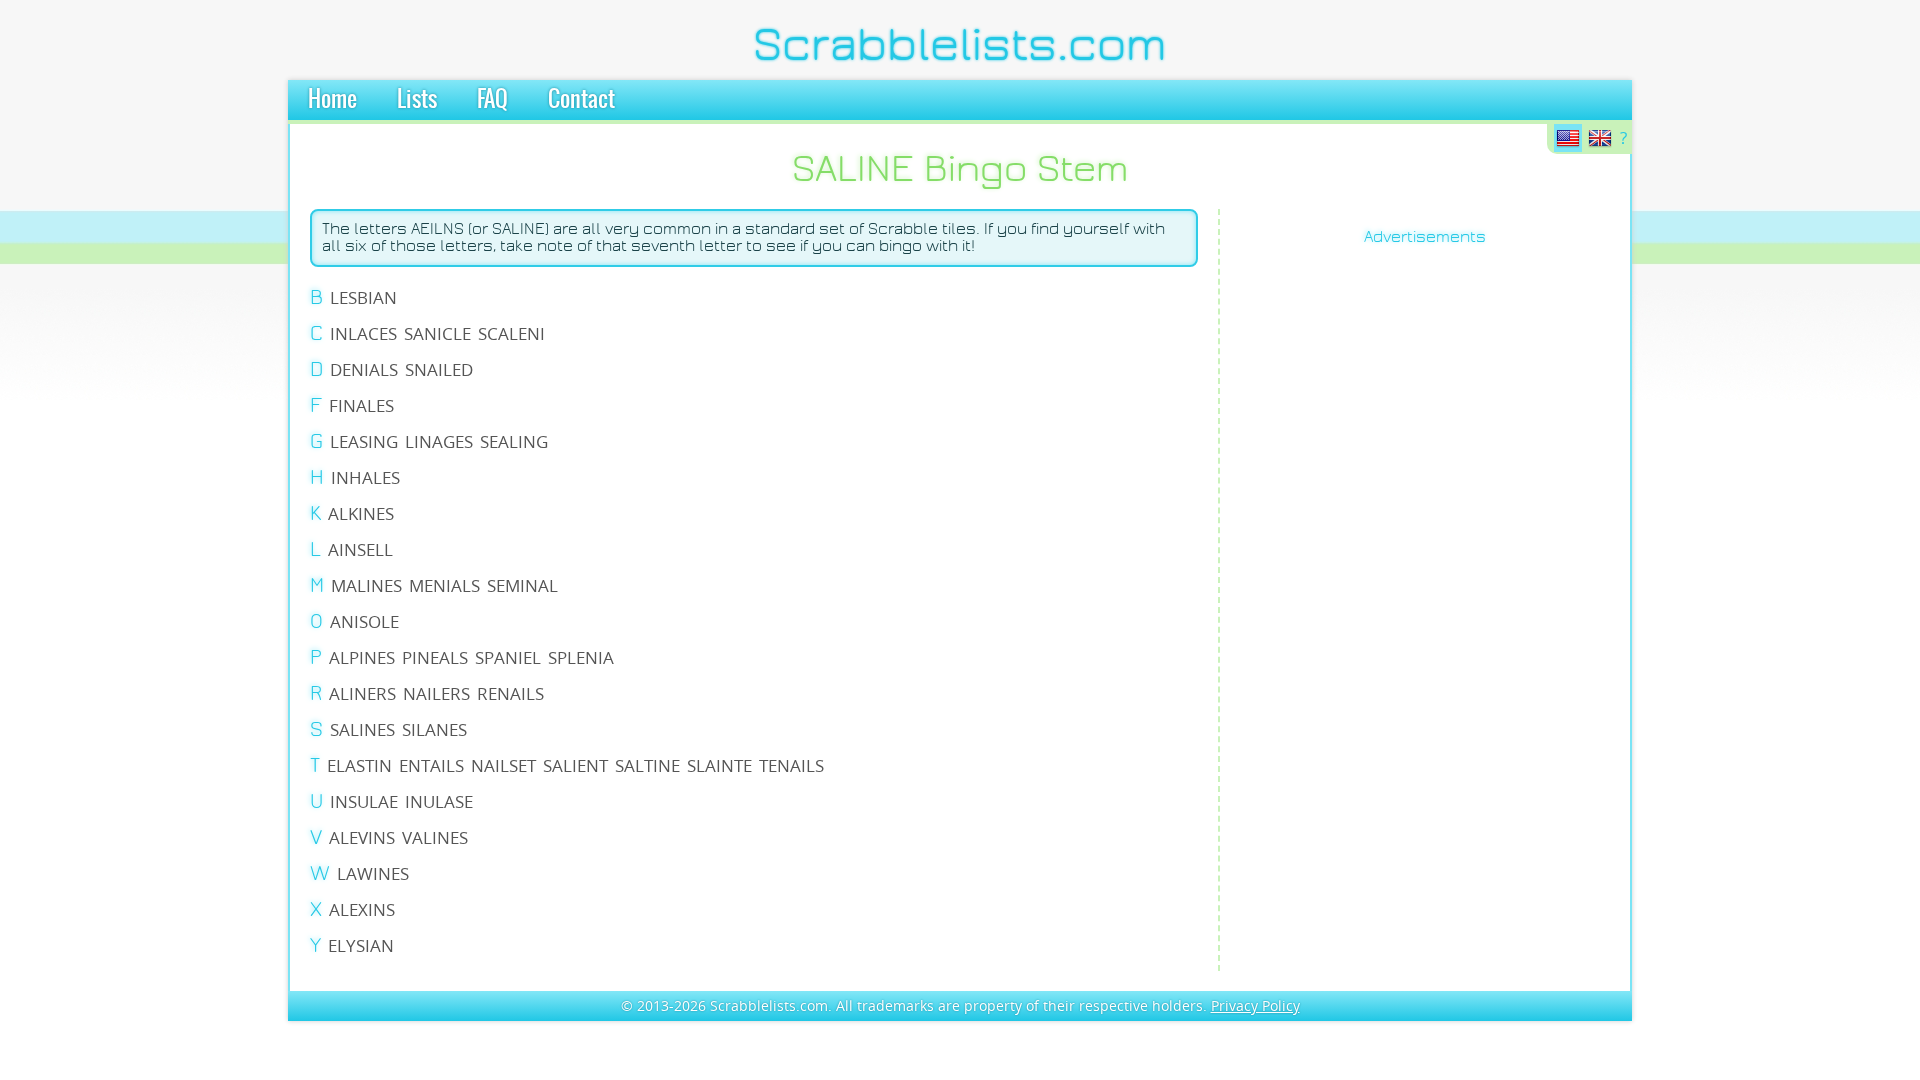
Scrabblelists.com (960, 45)
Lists (417, 100)
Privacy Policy (1255, 1005)
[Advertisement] (1320, 566)
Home (332, 100)
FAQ (492, 100)
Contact (581, 100)
